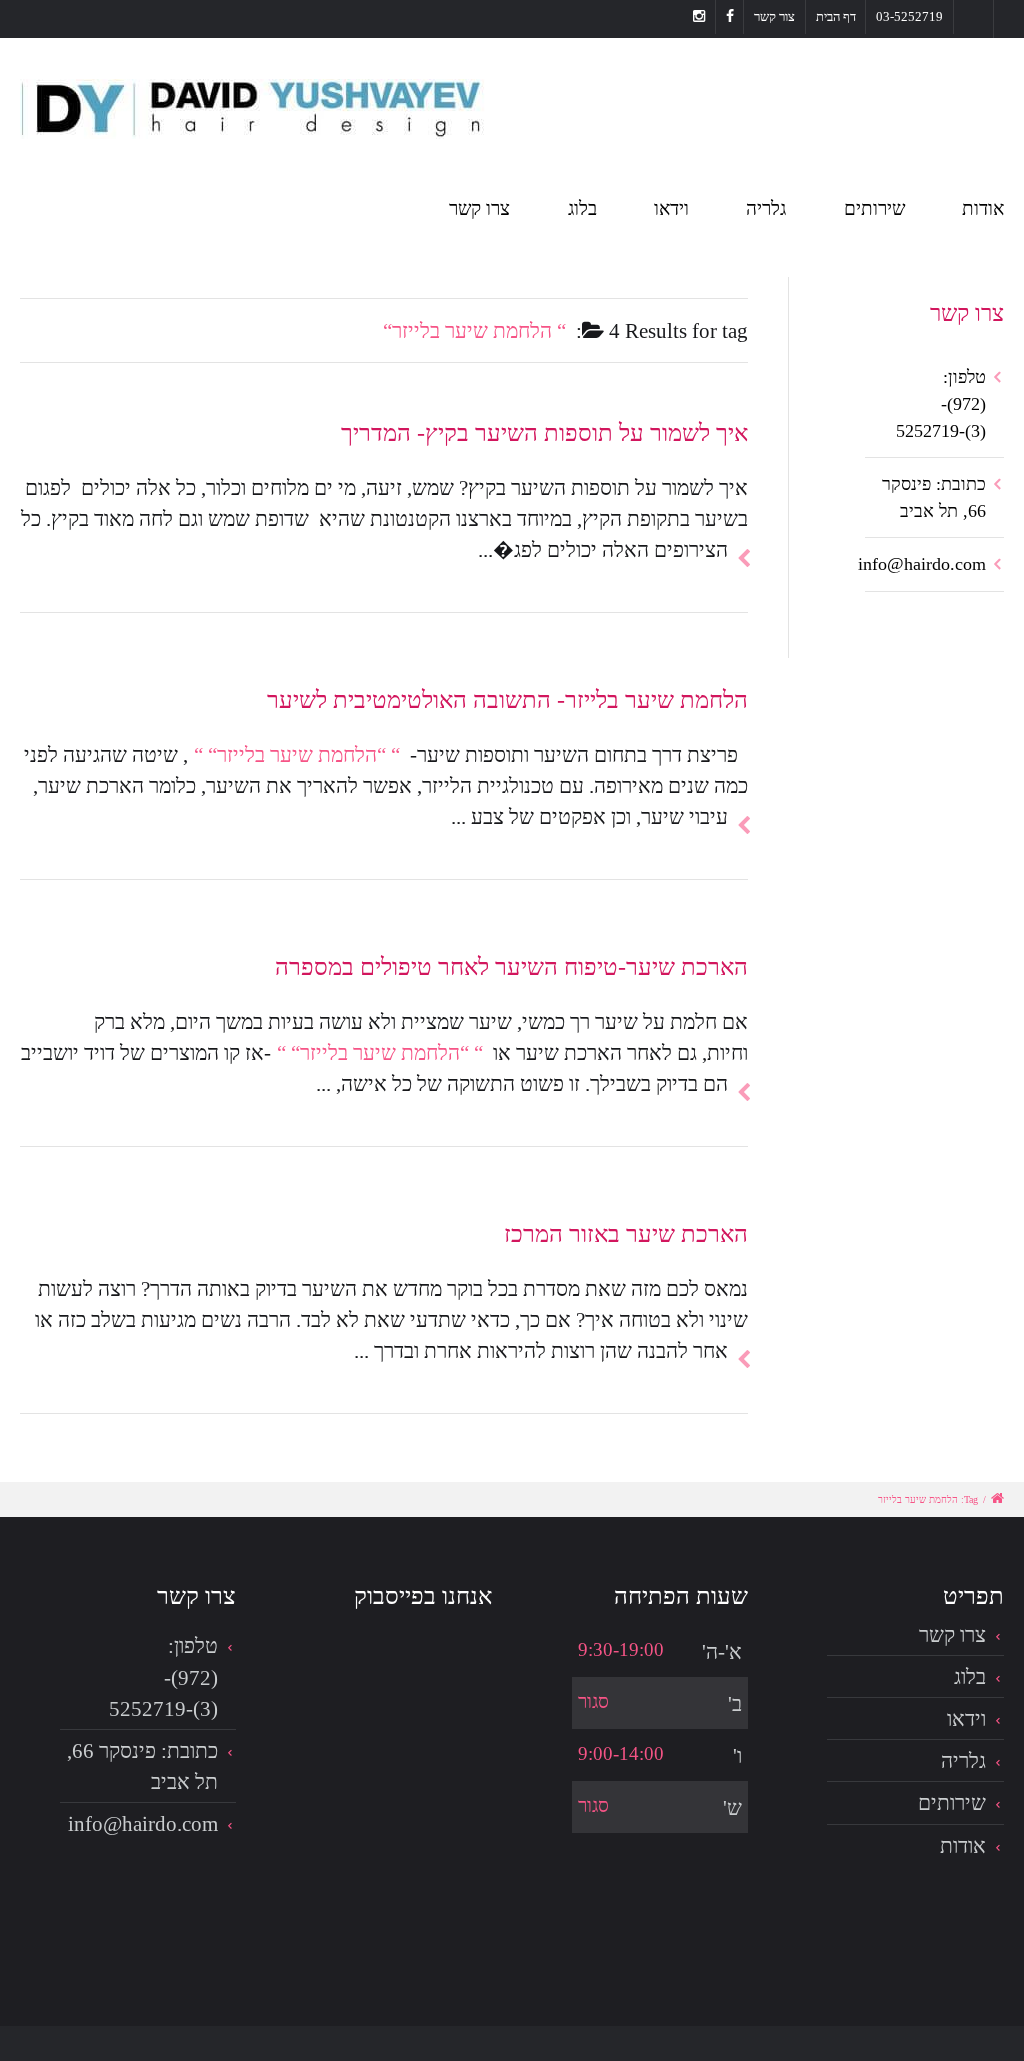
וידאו (671, 208)
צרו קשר (479, 208)
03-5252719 (909, 16)
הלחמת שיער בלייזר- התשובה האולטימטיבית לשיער (507, 699)
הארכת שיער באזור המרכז (626, 1233)
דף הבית (836, 16)
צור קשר (774, 16)
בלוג (582, 208)
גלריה (766, 208)
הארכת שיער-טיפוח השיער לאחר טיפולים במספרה (511, 966)
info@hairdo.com (922, 564)
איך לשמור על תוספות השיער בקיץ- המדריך (544, 432)
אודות (983, 208)
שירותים (874, 208)
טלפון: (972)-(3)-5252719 (941, 404)
